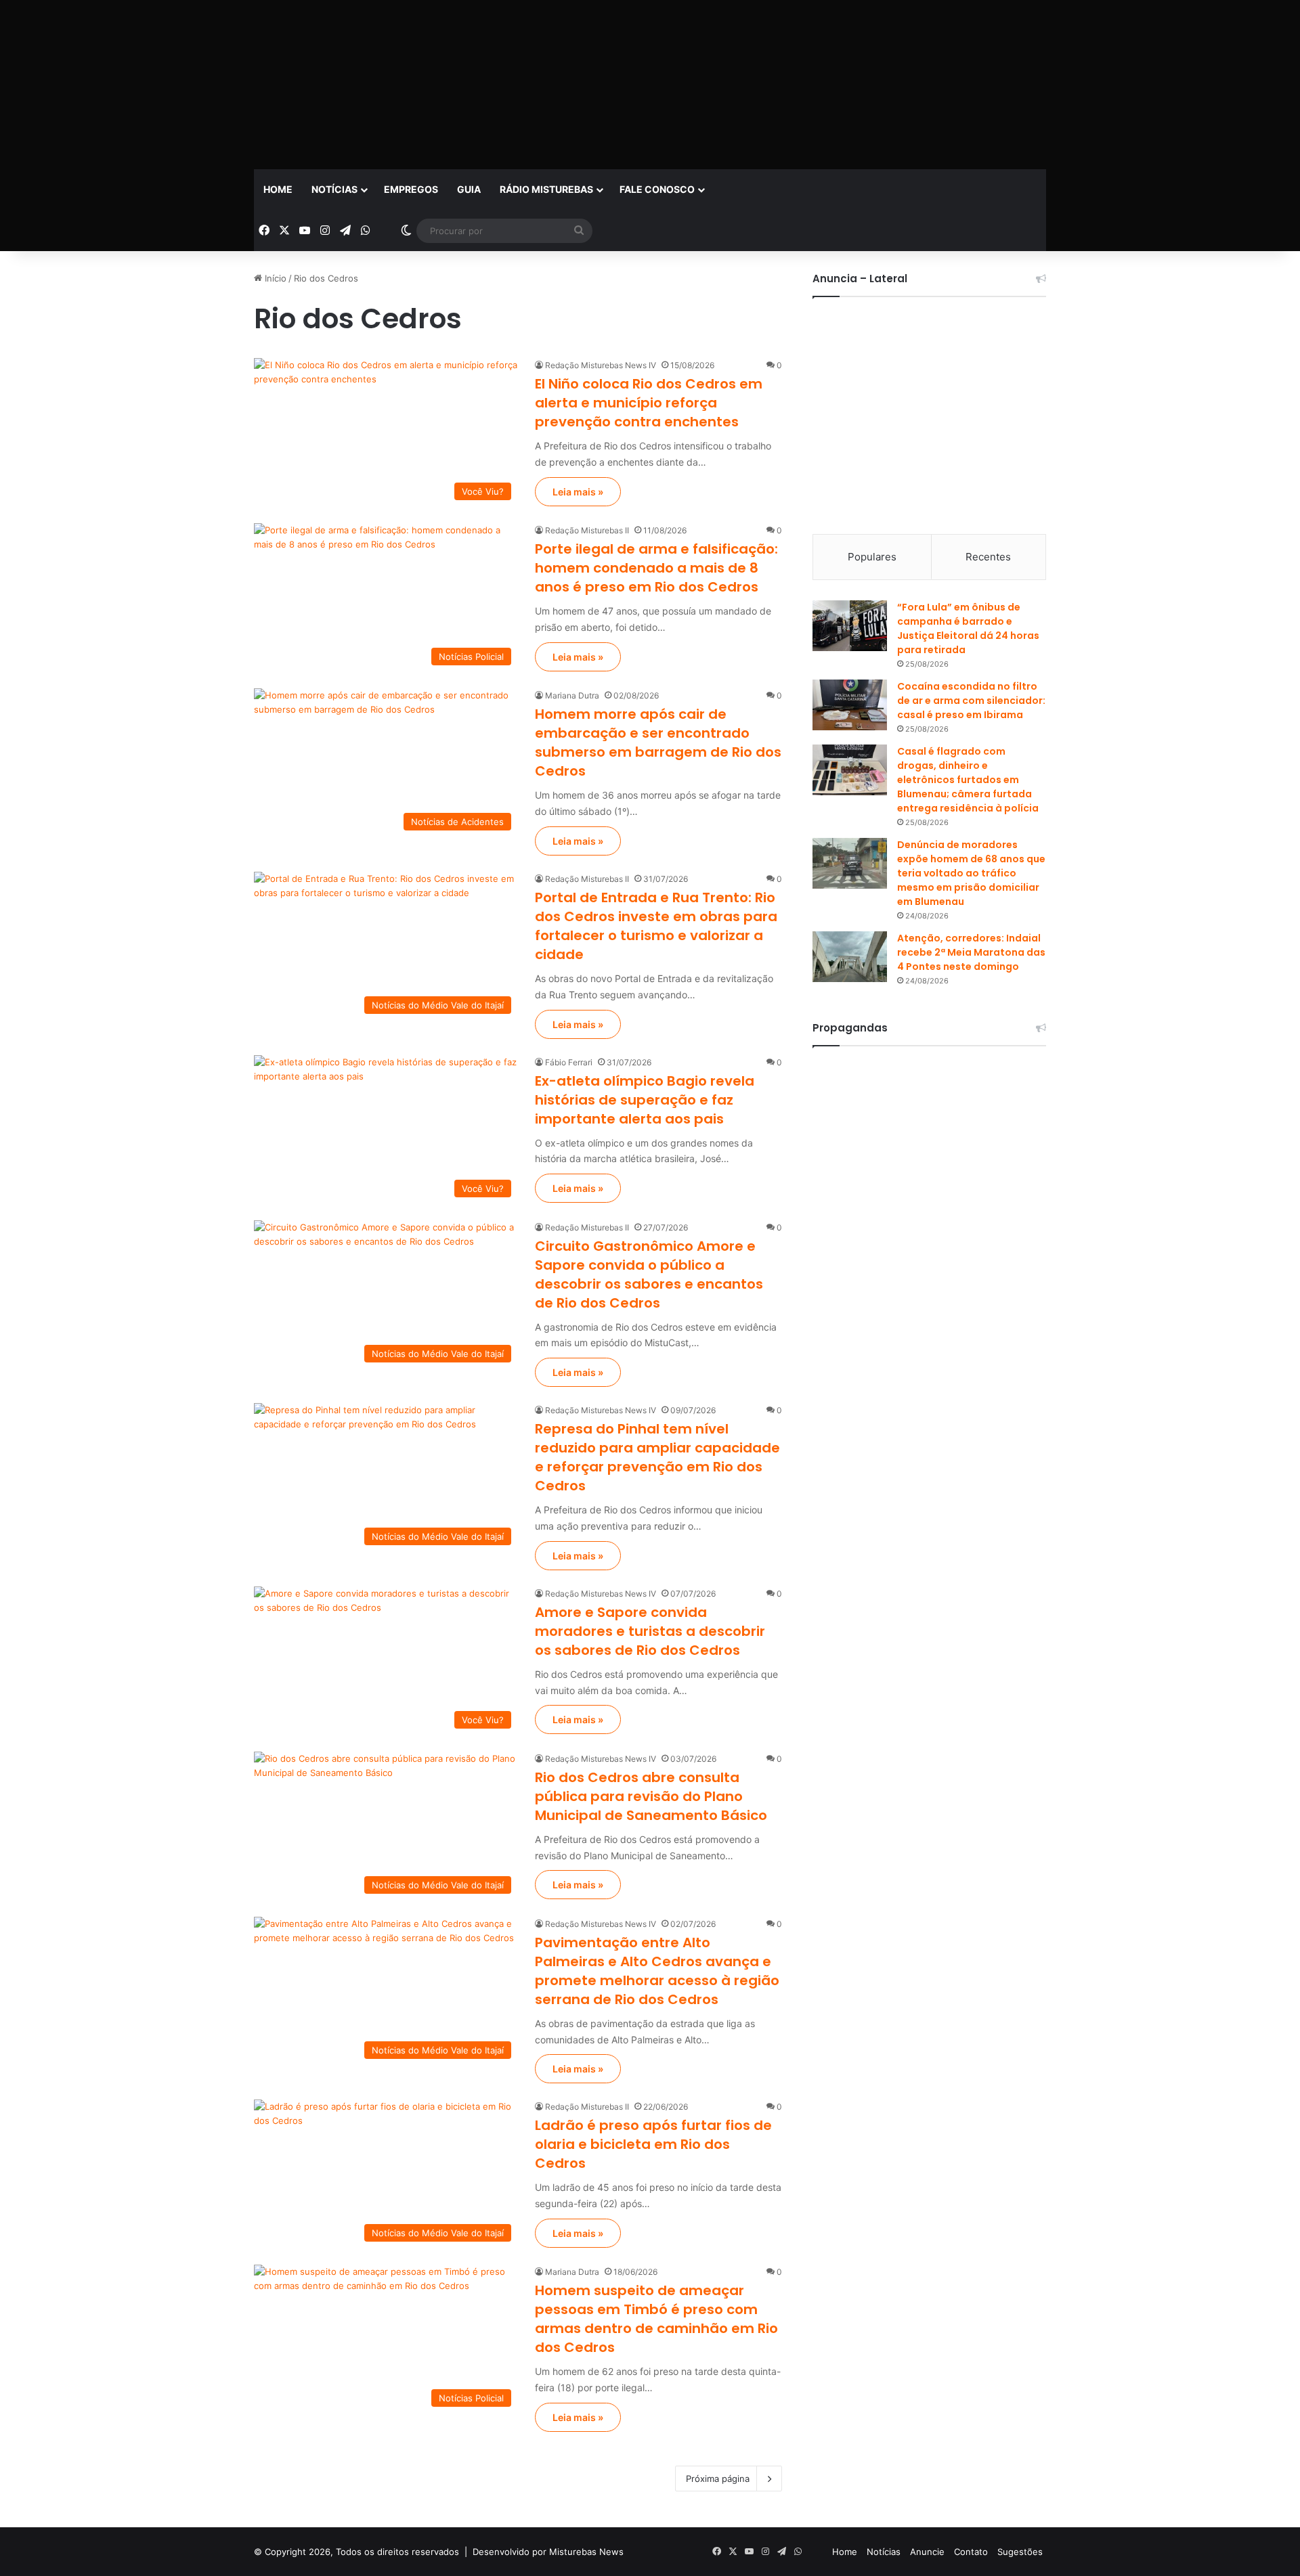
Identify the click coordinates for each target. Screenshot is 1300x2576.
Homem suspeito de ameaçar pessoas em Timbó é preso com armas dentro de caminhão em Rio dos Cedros (656, 2319)
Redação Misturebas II (587, 530)
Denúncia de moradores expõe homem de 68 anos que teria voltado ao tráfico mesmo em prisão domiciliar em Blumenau (971, 873)
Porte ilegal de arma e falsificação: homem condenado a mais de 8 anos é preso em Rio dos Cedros (656, 568)
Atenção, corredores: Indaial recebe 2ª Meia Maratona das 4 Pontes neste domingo (971, 952)
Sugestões (1020, 2552)
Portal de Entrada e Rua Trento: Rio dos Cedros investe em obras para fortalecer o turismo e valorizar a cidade (656, 926)
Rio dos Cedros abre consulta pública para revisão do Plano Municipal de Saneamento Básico (651, 1796)
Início (274, 278)
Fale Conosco (657, 189)
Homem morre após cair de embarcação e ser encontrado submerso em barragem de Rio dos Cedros (658, 742)
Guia (469, 189)
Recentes (988, 557)
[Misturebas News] (308, 82)
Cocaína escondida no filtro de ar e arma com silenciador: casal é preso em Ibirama (971, 701)
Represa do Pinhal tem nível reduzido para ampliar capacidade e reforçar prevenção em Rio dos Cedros (657, 1457)
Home (278, 189)
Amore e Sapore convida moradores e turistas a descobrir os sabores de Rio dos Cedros (650, 1631)
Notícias (334, 189)
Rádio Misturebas (546, 189)
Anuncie (927, 2552)
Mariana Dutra (572, 695)
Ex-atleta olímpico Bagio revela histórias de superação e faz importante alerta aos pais (645, 1100)
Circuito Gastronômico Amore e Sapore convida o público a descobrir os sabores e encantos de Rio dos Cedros (649, 1274)
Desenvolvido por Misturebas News (548, 2552)
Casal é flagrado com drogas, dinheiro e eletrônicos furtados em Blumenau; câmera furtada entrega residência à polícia (968, 780)
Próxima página (718, 2479)
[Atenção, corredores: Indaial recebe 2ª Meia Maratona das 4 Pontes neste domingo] (850, 957)
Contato (971, 2552)
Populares (872, 557)
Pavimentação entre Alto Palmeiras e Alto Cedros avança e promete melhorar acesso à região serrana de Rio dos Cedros (657, 1971)
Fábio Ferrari (569, 1062)
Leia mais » (578, 492)
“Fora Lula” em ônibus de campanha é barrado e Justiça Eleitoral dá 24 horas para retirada (968, 628)
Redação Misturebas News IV (601, 365)
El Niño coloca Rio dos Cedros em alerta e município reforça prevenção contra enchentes (649, 403)
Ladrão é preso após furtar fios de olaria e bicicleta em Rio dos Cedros (653, 2144)
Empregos (411, 189)
